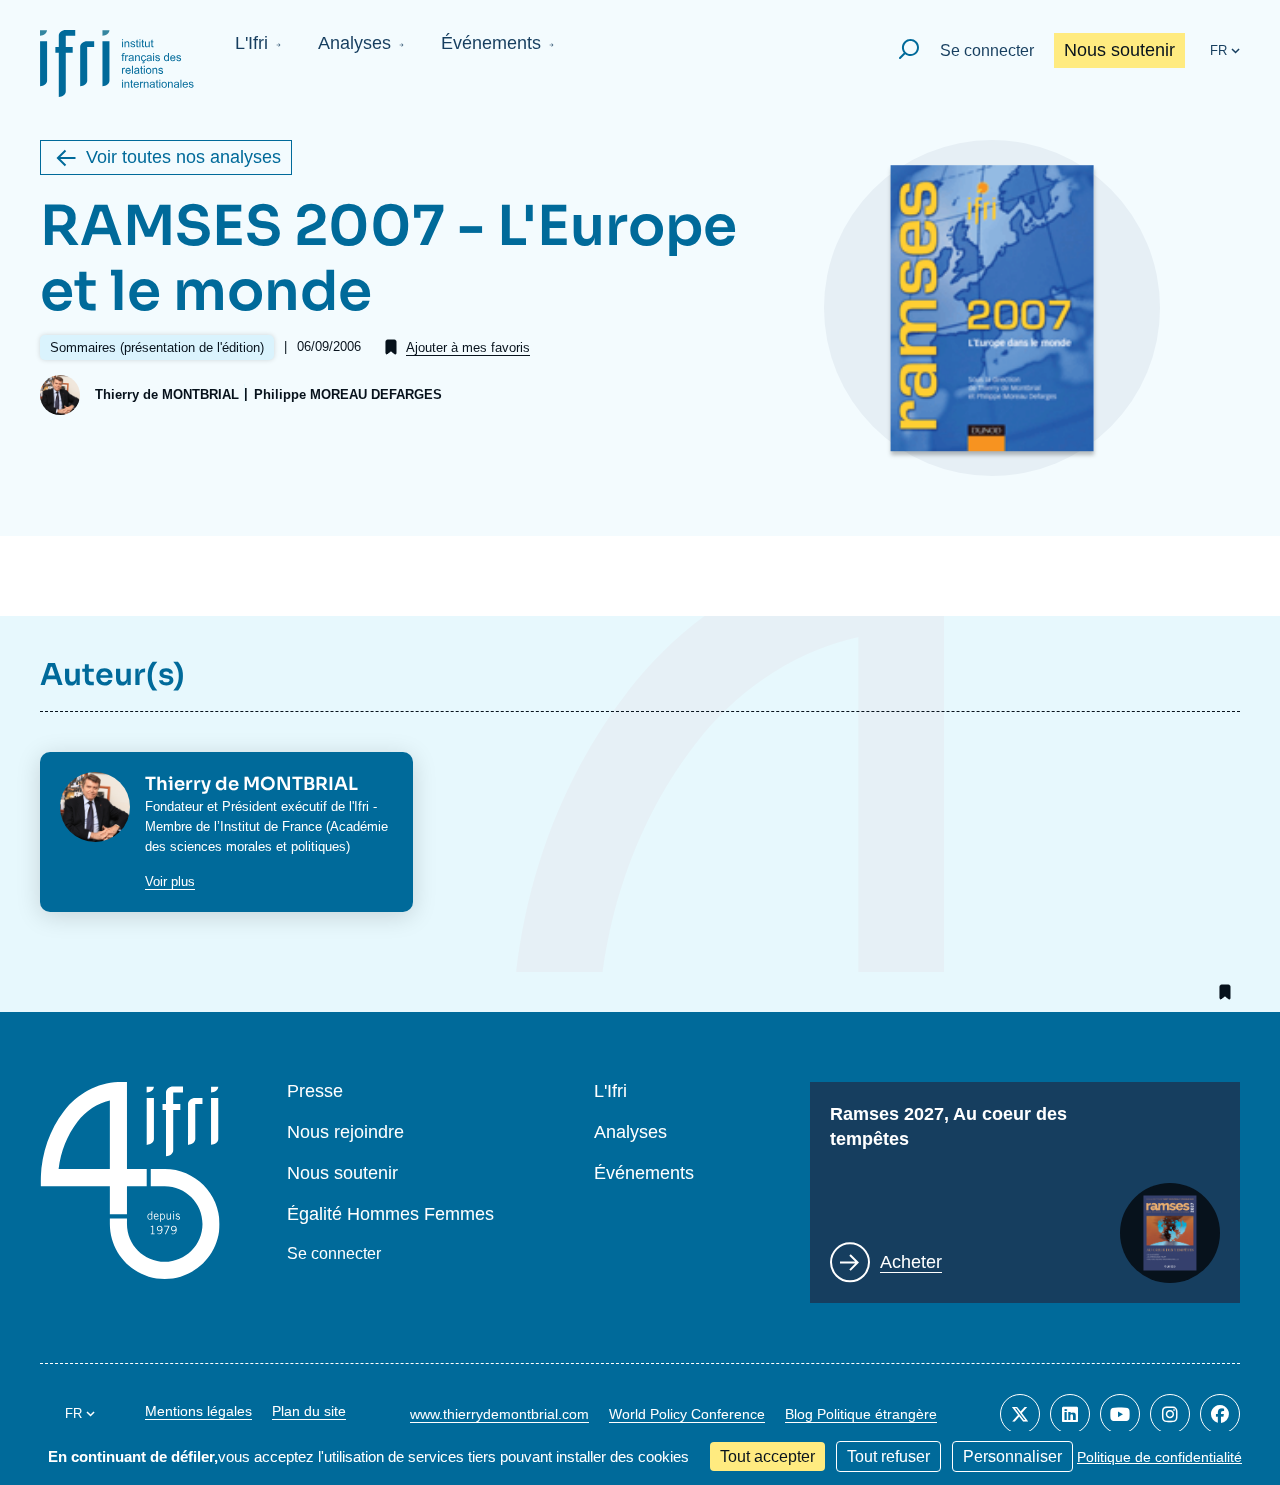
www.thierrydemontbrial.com (499, 1414)
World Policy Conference (687, 1414)
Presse (315, 1091)
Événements (491, 43)
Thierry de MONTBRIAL (167, 394)
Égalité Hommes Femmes (390, 1214)
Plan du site (309, 1411)
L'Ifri (251, 43)
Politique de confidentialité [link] (1159, 1457)
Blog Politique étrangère (861, 1414)
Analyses (354, 43)
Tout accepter (767, 1456)
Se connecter (987, 50)
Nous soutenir (1119, 50)
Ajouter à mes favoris (468, 347)
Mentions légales (198, 1411)
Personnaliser (1012, 1456)
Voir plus (170, 881)
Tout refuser (888, 1456)
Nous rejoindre (345, 1132)
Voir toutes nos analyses (183, 157)
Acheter (911, 1262)
